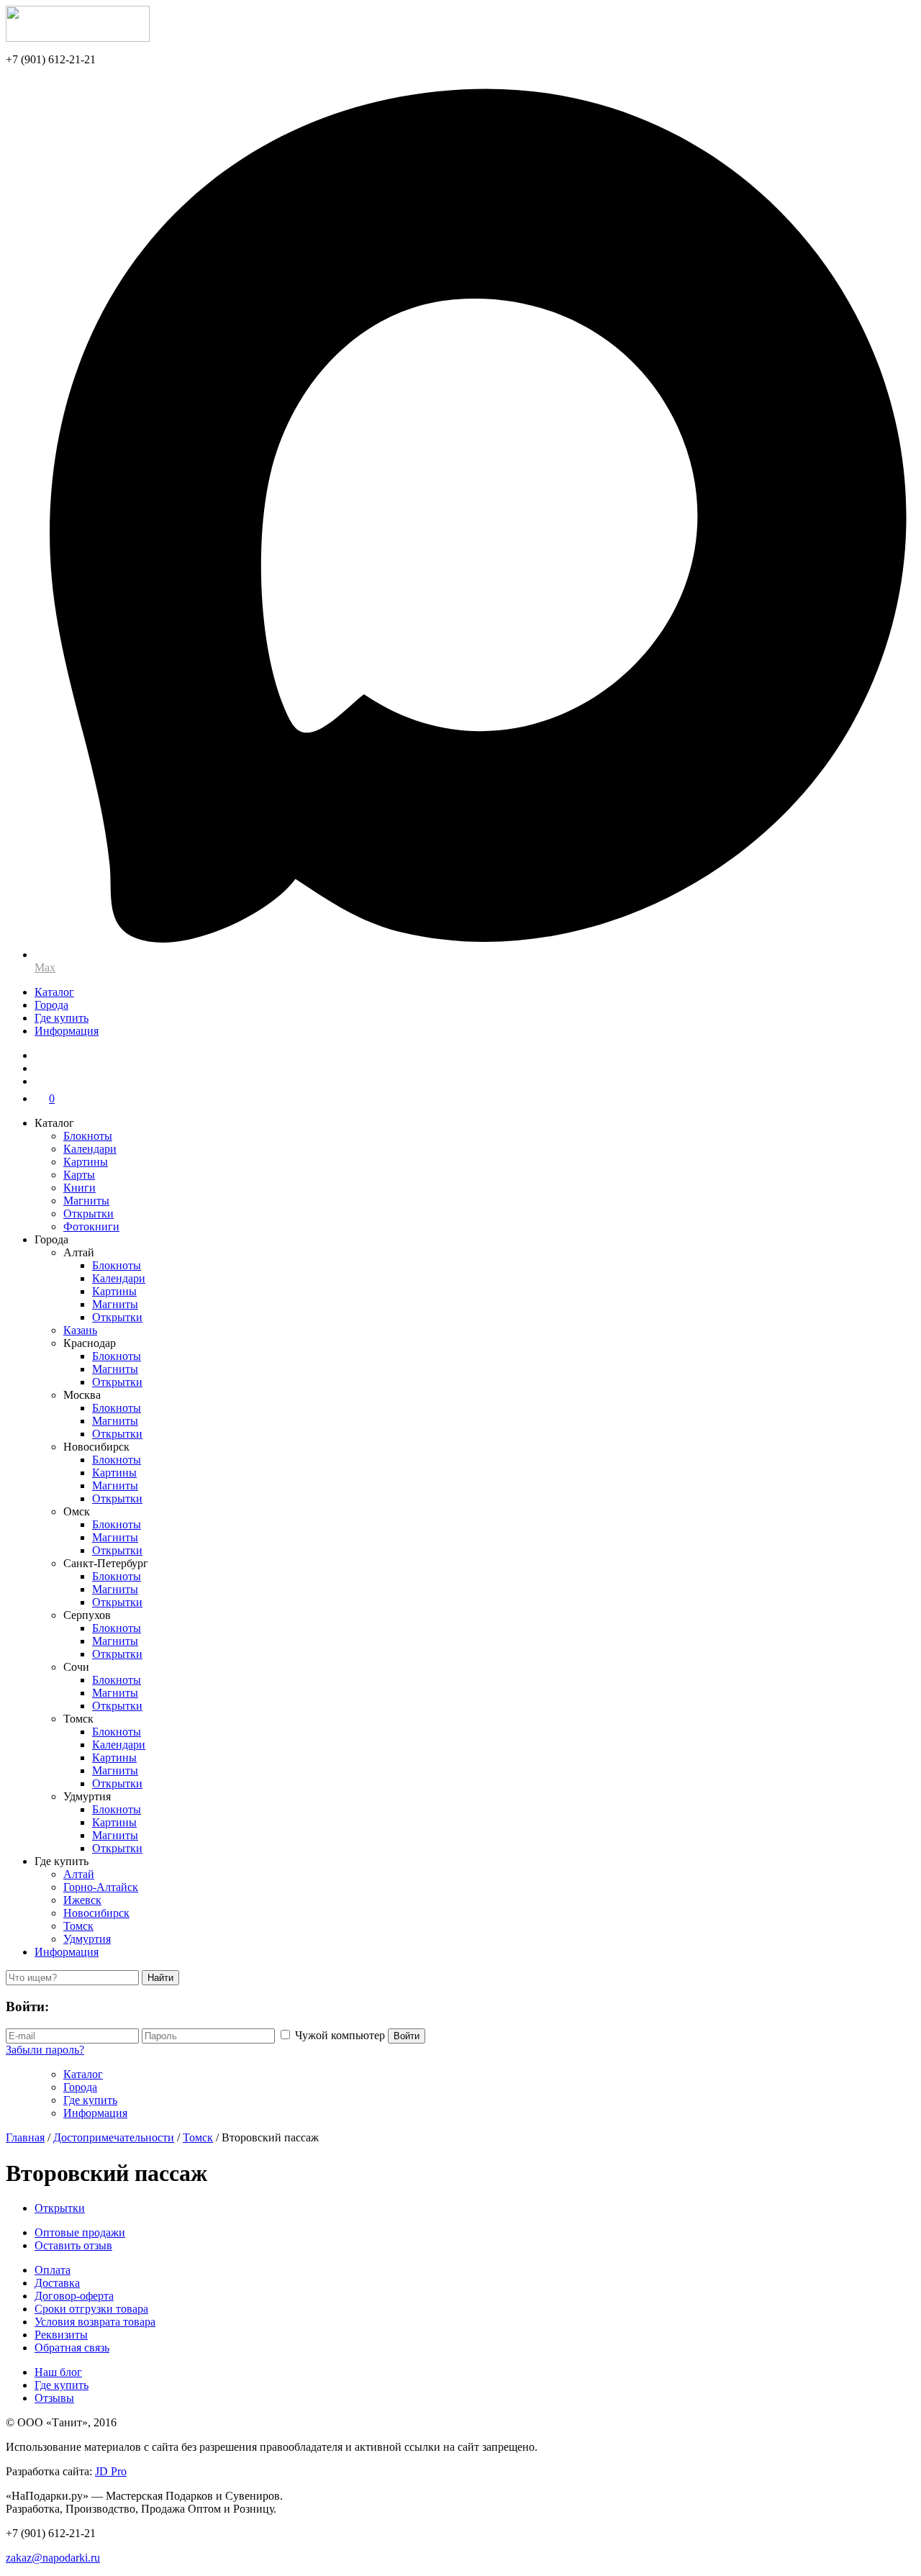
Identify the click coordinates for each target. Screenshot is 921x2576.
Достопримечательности (114, 2137)
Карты (79, 1175)
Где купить (62, 1018)
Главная (25, 2137)
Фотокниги (91, 1226)
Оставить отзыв (73, 2245)
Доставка (57, 2283)
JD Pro (111, 2471)
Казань (80, 1330)
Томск (78, 1926)
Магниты (86, 1201)
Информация (67, 1031)
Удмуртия (87, 1939)
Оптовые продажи (80, 2232)
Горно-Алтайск (101, 1887)
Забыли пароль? (45, 2050)
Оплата (53, 2270)
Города (51, 1005)
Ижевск (82, 1900)
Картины (86, 1162)
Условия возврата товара (95, 2322)
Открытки (89, 1214)
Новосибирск (96, 1913)
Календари (90, 1149)
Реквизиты (61, 2335)
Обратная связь (72, 2348)
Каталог (54, 992)
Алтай (79, 1874)
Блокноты (88, 1136)
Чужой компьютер (340, 2035)
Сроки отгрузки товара (91, 2309)
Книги (80, 1188)
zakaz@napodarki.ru (53, 2558)
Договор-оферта (74, 2296)
